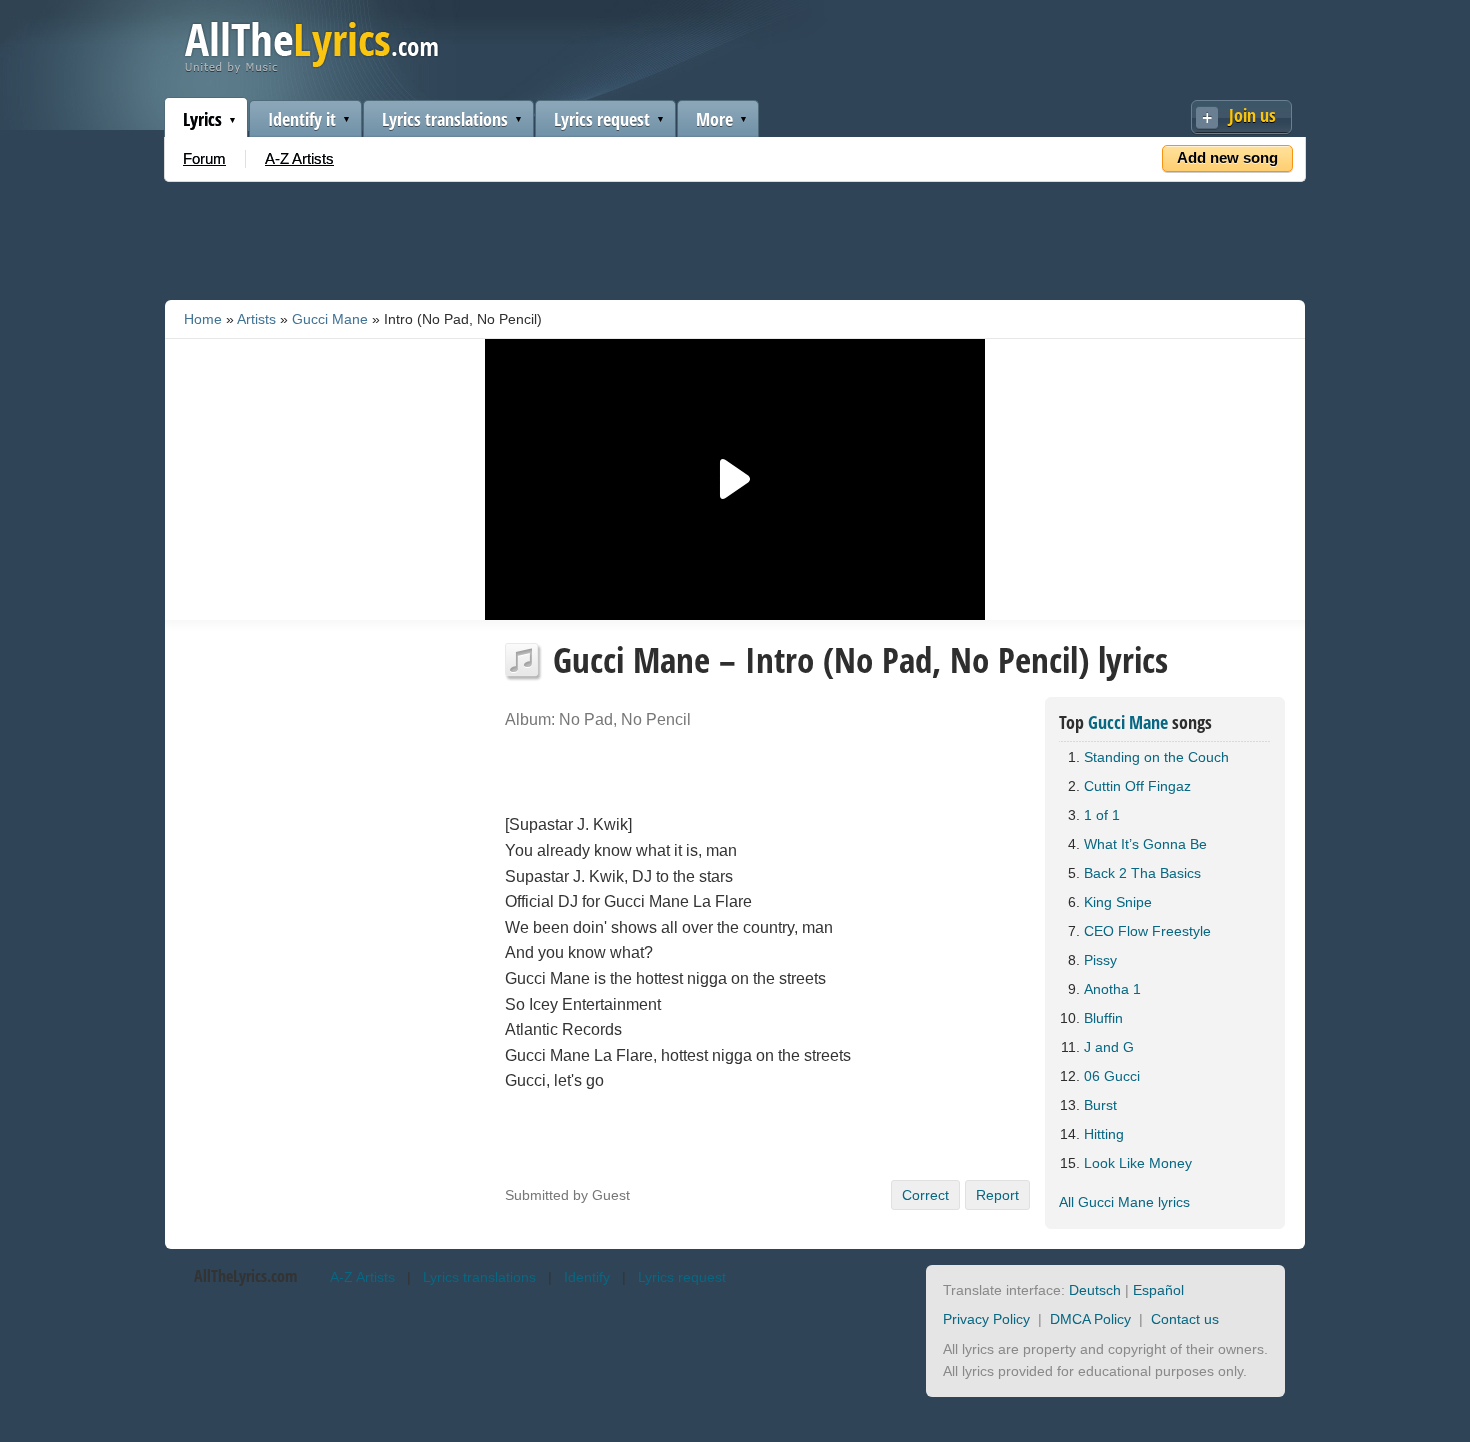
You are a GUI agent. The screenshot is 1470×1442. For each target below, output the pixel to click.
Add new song (1227, 157)
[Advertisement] (735, 237)
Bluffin (1103, 1018)
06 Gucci (1112, 1076)
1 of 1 (1102, 815)
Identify (587, 1277)
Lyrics (202, 119)
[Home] (311, 68)
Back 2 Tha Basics (1142, 873)
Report (997, 1195)
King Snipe (1118, 902)
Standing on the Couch (1156, 757)
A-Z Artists (299, 158)
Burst (1100, 1105)
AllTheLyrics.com (245, 1276)
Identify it (302, 119)
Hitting (1104, 1134)
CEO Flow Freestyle (1147, 931)
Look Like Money (1138, 1163)
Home (203, 319)
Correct (925, 1195)
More (714, 119)
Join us (1252, 115)
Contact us (1185, 1319)
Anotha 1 (1112, 989)
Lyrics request (602, 119)
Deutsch (1095, 1290)
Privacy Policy (986, 1319)
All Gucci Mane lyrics (1124, 1202)
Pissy (1100, 960)
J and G (1109, 1047)
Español (1158, 1290)
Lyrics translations (445, 119)
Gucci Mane (330, 319)
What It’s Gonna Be (1145, 844)
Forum (204, 158)
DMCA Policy (1090, 1319)
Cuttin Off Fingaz (1137, 786)
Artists (256, 319)
